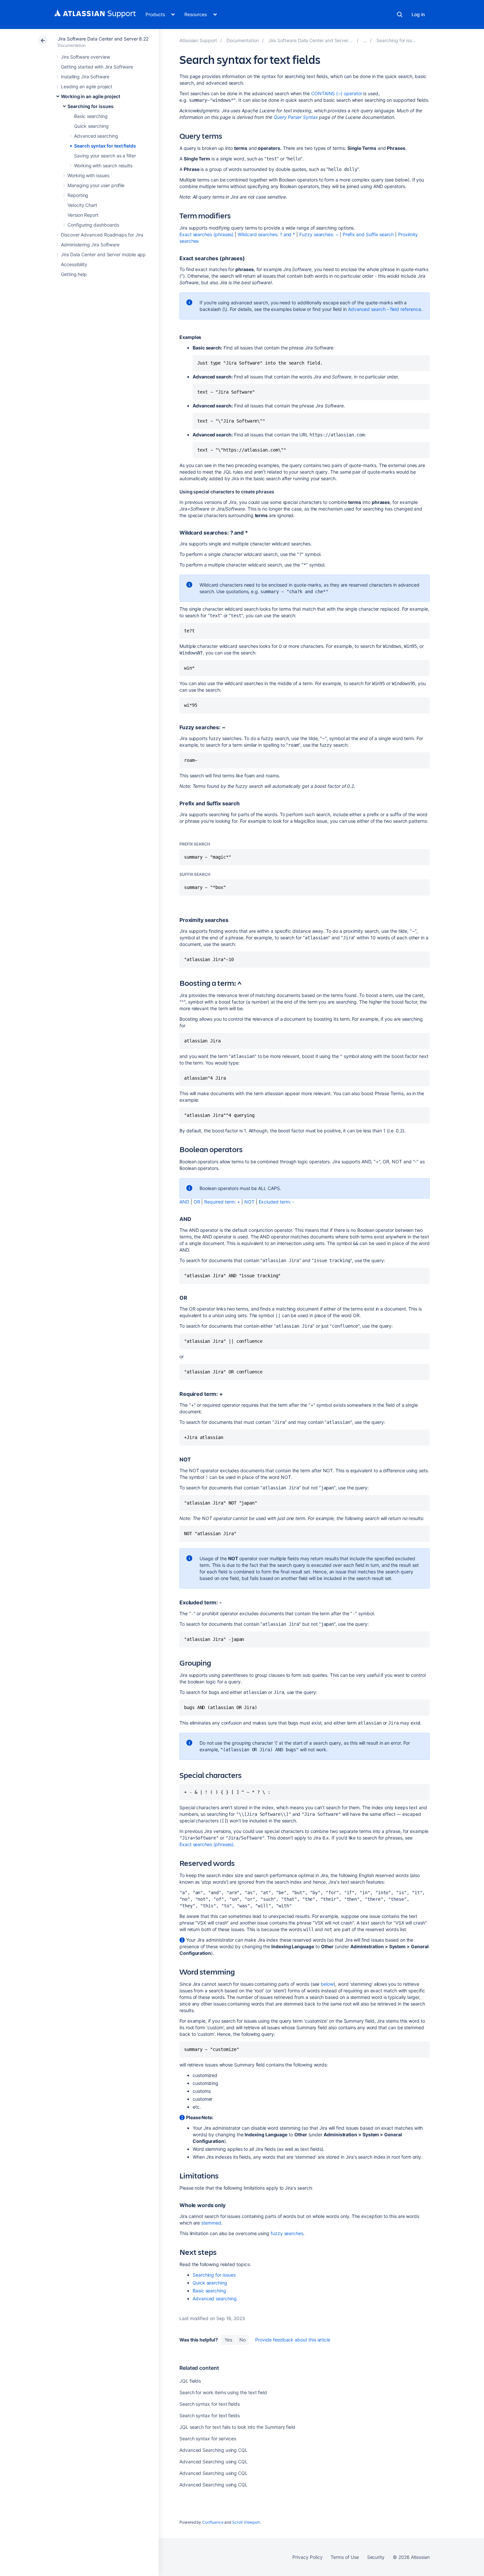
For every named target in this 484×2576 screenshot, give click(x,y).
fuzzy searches (287, 2233)
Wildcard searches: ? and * (266, 234)
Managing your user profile (96, 185)
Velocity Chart (82, 205)
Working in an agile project (91, 96)
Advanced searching (96, 136)
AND (184, 1202)
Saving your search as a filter (105, 156)
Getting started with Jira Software (97, 67)
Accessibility (74, 264)
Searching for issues (91, 106)
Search (400, 14)
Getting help (74, 274)
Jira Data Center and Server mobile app (103, 254)
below (327, 1984)
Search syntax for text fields (105, 146)
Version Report (83, 215)
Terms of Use (345, 2557)
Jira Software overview (85, 57)
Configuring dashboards (93, 225)
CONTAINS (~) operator (337, 93)
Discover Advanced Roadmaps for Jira (102, 235)
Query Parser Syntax (296, 117)
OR (197, 1202)
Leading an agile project (87, 86)
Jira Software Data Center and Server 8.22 (103, 39)
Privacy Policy (307, 2557)
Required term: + (222, 1202)
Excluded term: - (277, 1202)
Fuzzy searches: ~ (319, 234)
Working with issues (88, 175)
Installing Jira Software (85, 77)
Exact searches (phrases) (206, 234)
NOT (249, 1202)
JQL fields (190, 2381)
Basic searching (91, 116)
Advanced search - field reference (385, 309)
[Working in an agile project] (365, 40)
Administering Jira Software (90, 245)
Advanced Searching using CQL (214, 2450)
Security (376, 2557)
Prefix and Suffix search (368, 234)
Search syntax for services (208, 2438)
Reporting (78, 195)
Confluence (213, 2522)
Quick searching (91, 126)
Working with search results (103, 166)
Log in (418, 14)
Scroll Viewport (246, 2522)
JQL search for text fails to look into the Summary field (237, 2427)
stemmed (211, 2223)
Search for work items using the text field (223, 2392)
